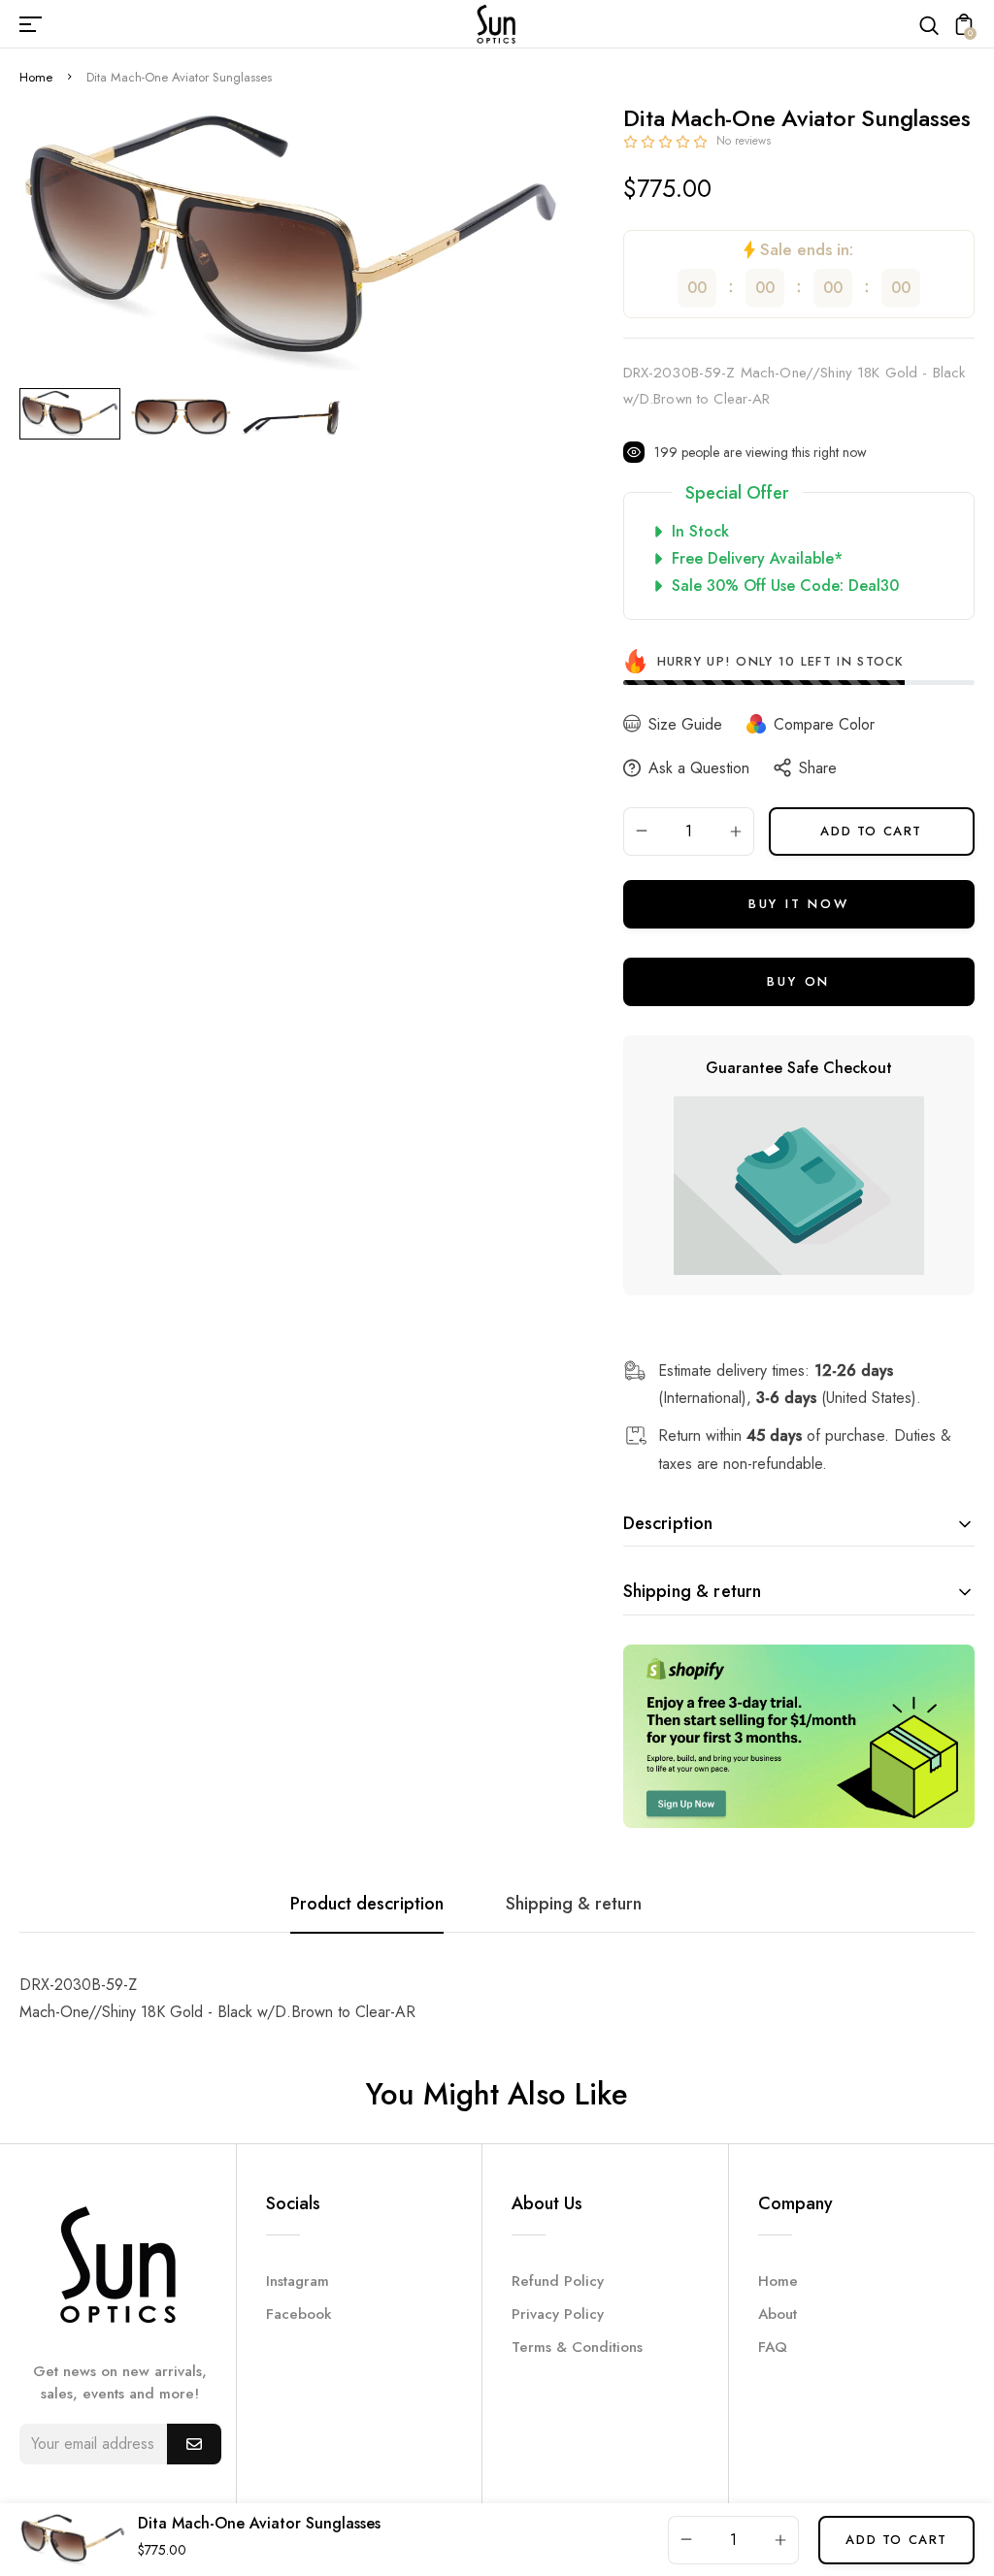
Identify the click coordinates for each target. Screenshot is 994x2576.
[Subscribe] (194, 2444)
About (778, 2314)
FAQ (773, 2347)
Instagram (298, 2281)
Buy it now (799, 904)
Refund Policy (558, 2281)
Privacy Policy (558, 2314)
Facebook (299, 2314)
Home (36, 77)
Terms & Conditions (577, 2347)
